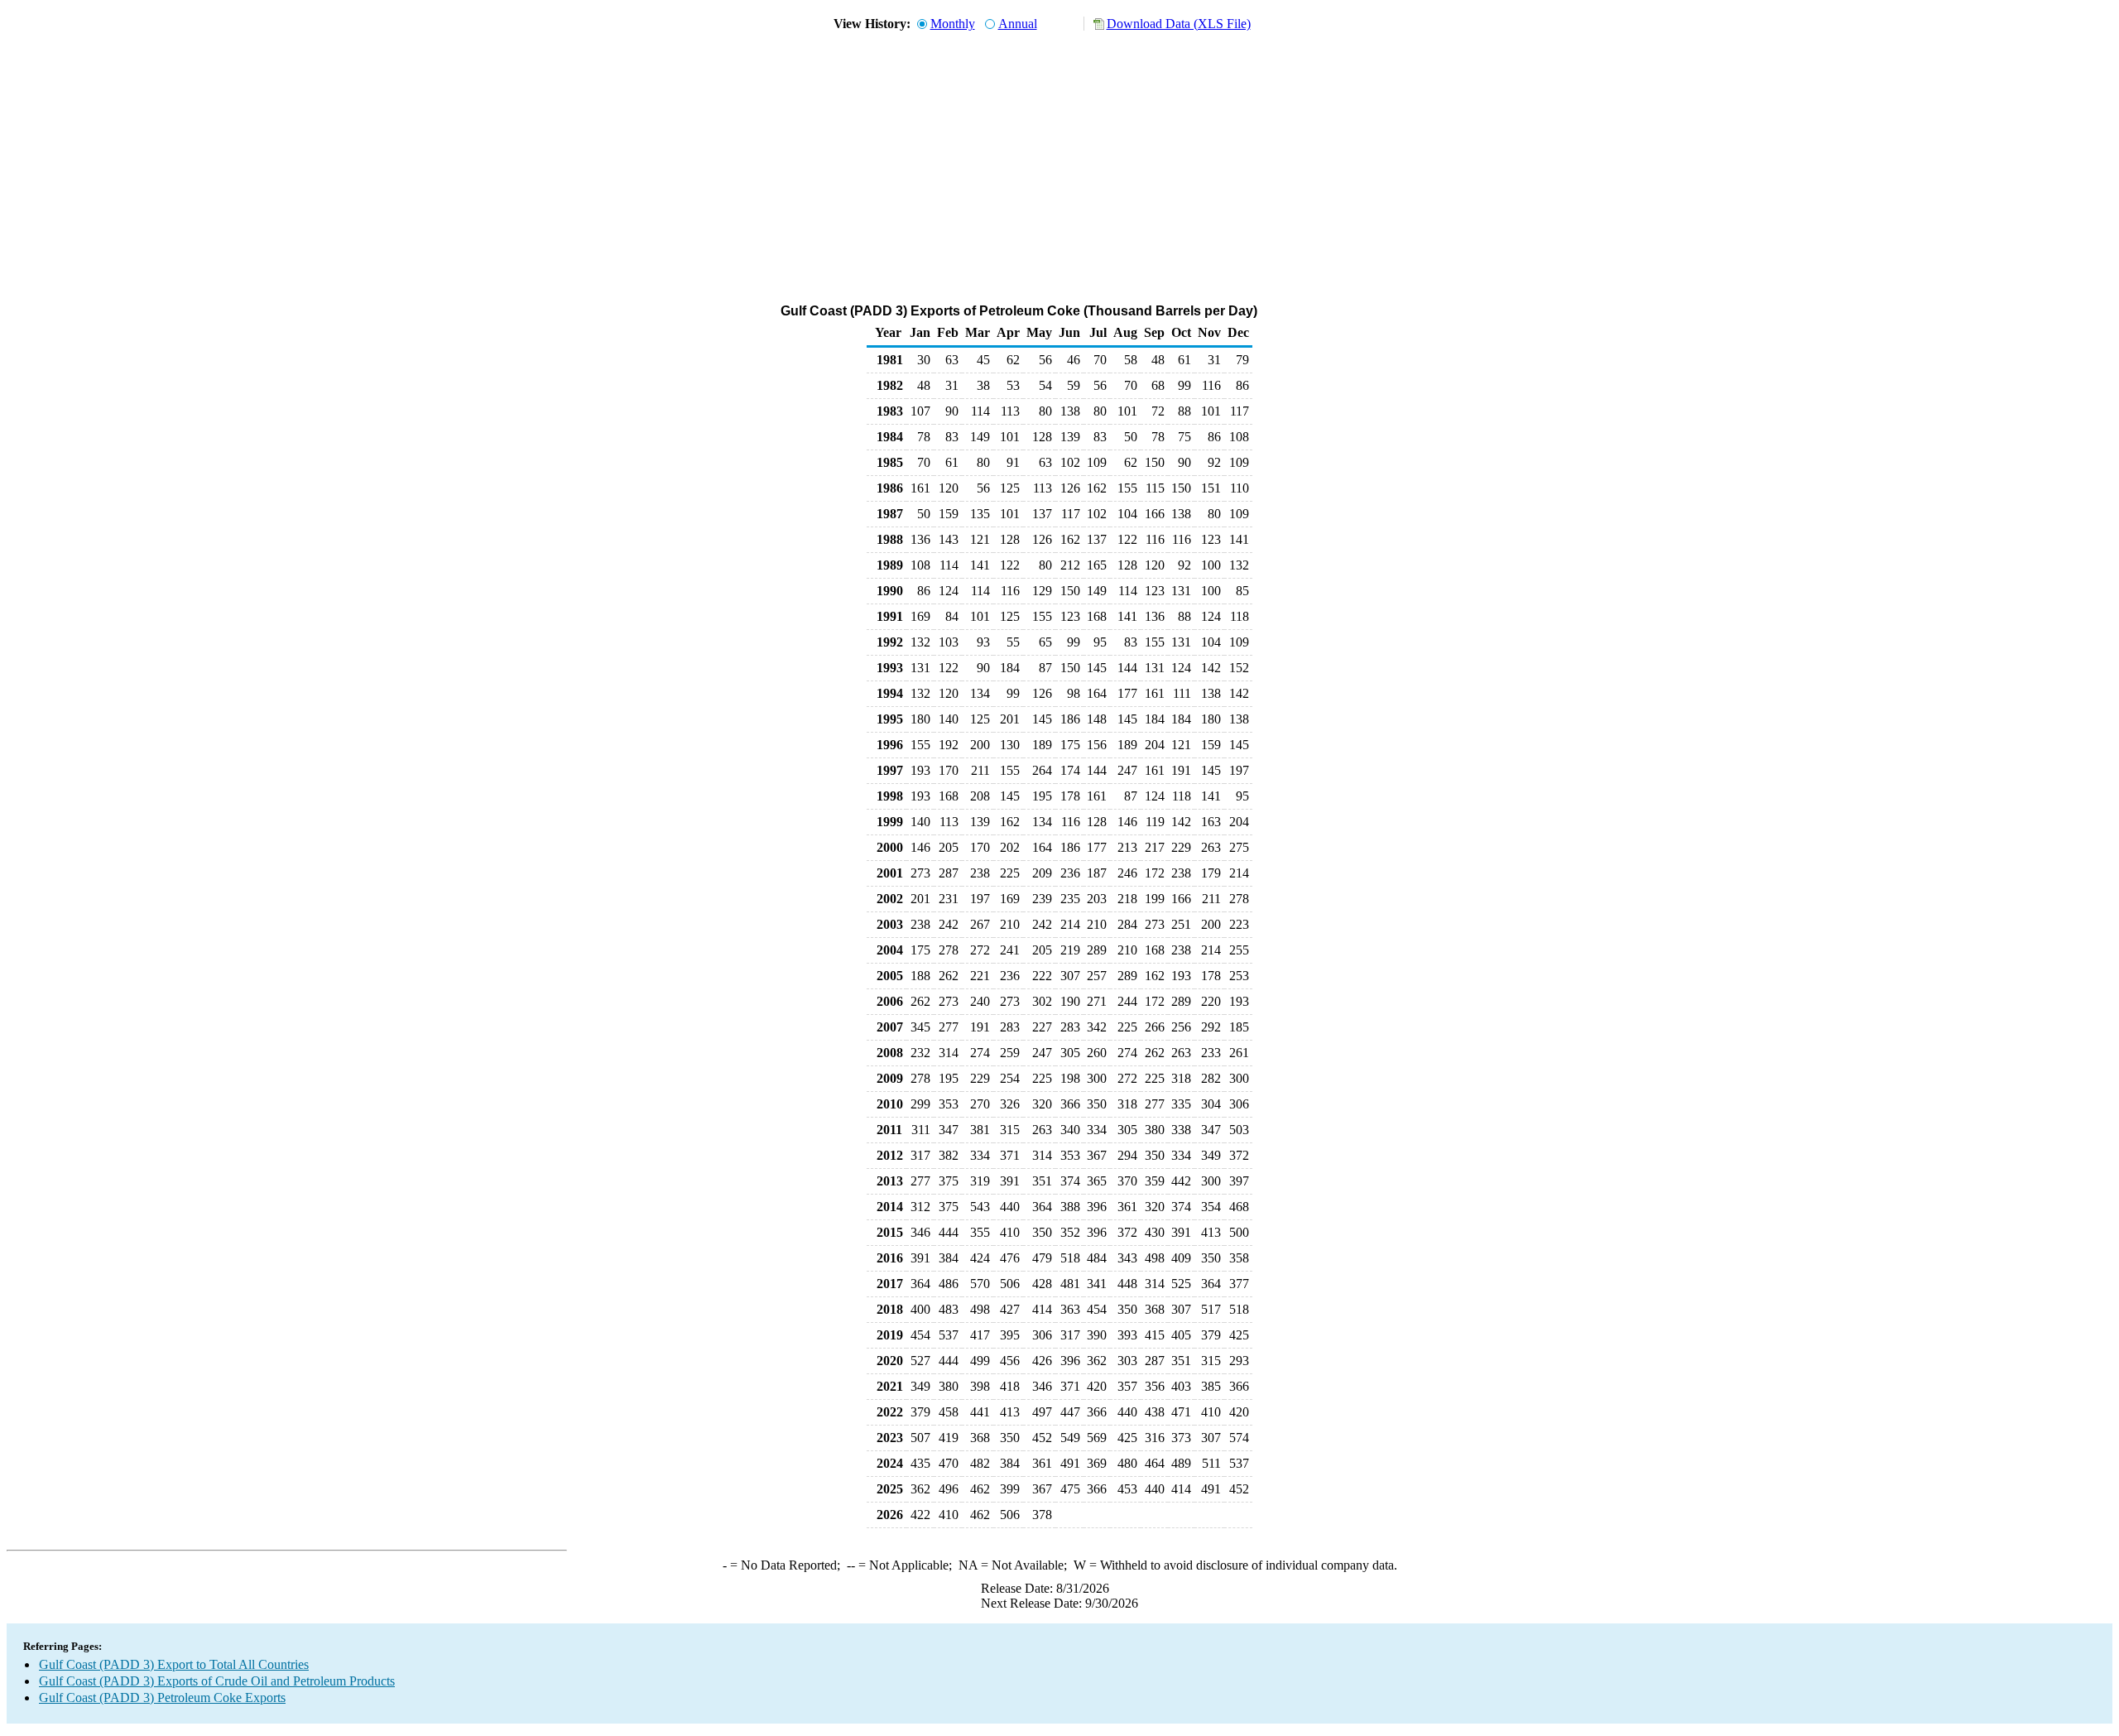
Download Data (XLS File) (1179, 24)
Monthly (953, 24)
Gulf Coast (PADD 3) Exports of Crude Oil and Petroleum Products (217, 1681)
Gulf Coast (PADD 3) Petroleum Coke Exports (162, 1698)
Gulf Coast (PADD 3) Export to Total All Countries (174, 1664)
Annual (1018, 24)
